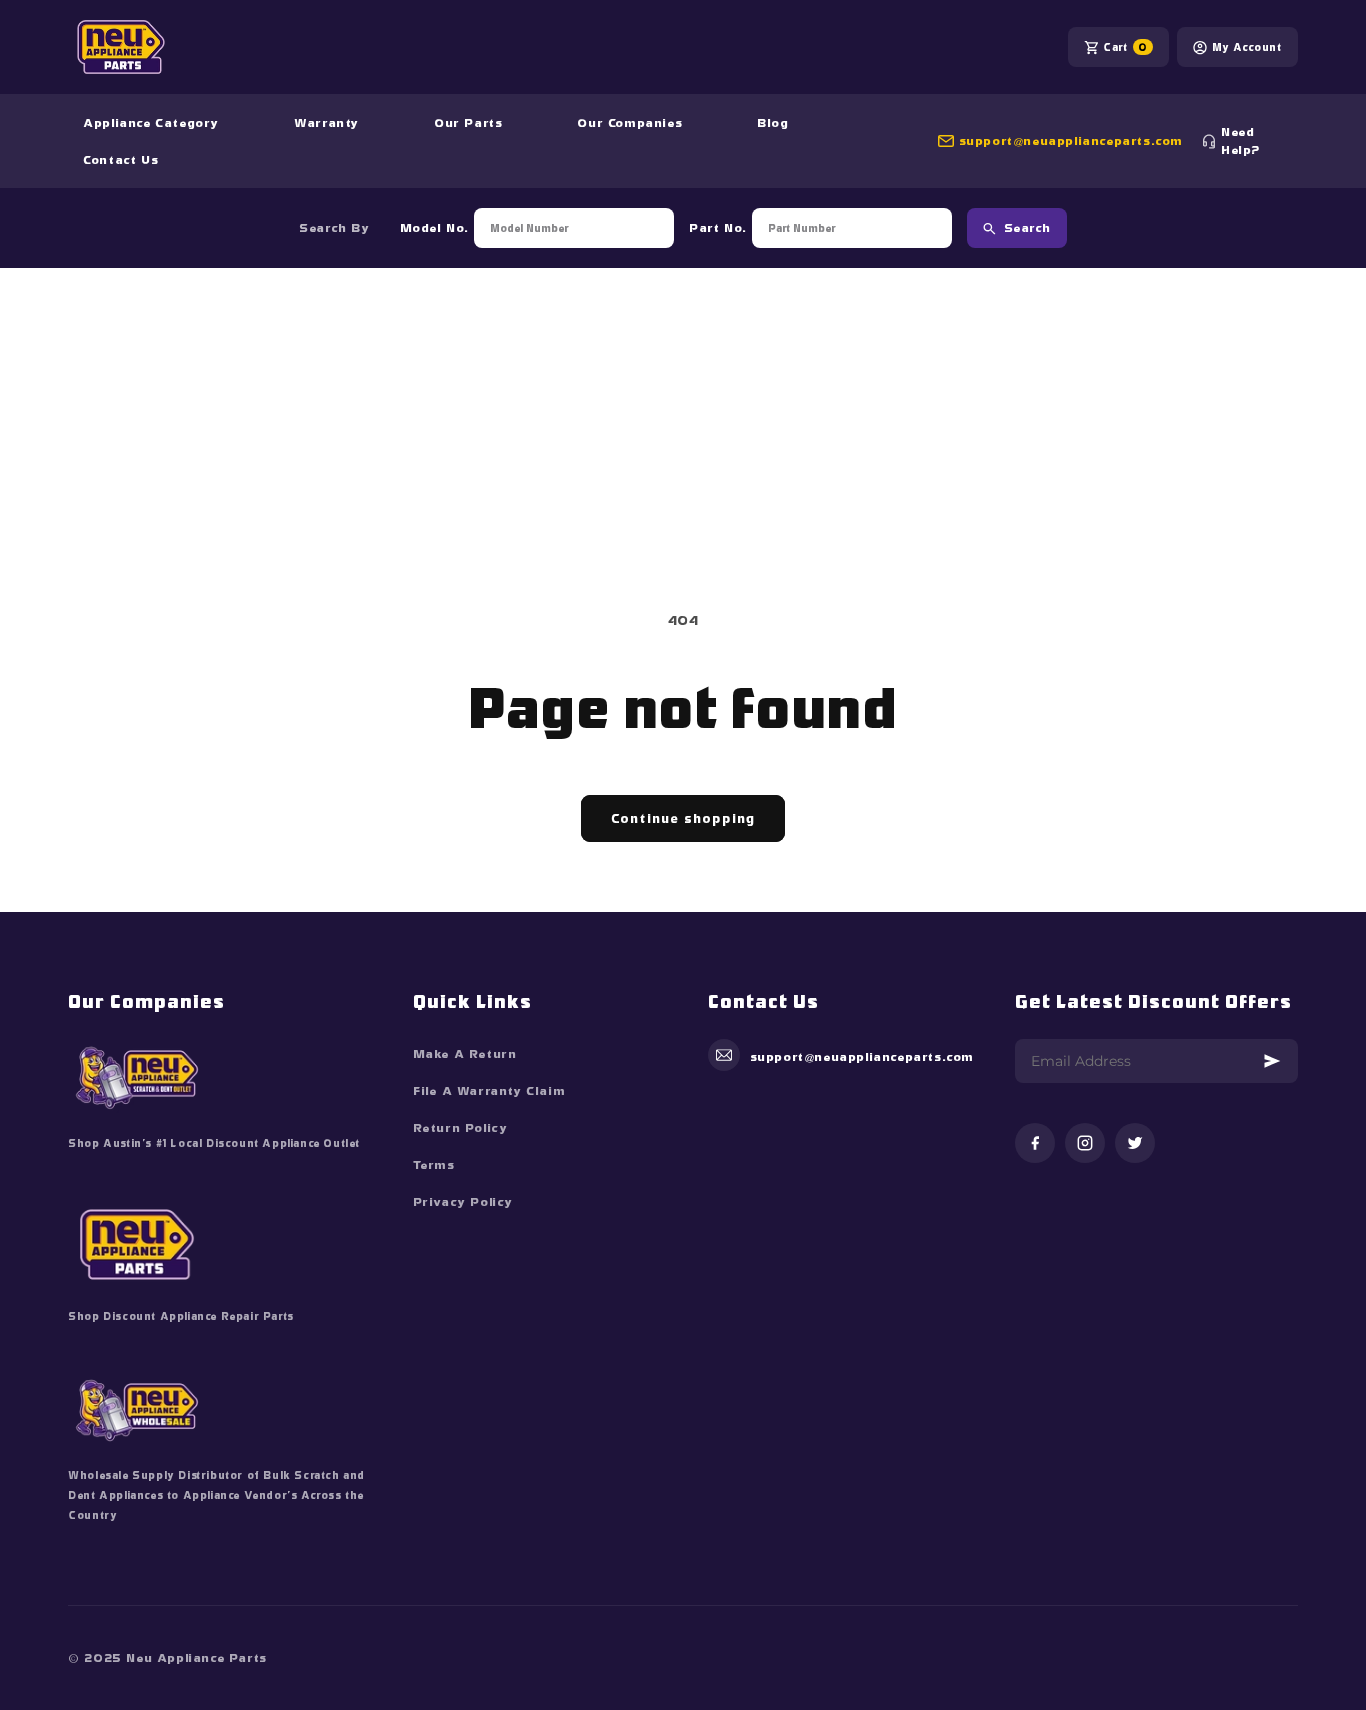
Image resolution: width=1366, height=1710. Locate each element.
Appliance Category (151, 123)
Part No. (718, 228)
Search (1027, 228)
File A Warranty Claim (489, 1091)
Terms (434, 1165)
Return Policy (460, 1128)
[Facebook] (1035, 1144)
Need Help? (1240, 141)
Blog (772, 123)
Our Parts (468, 123)
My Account (1247, 47)
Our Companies (629, 123)
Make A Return (465, 1054)
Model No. (434, 228)
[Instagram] (1085, 1144)
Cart (1125, 47)
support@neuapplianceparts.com (1071, 141)
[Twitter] (1135, 1144)
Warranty (326, 123)
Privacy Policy (463, 1202)
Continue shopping (683, 818)
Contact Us (120, 160)
